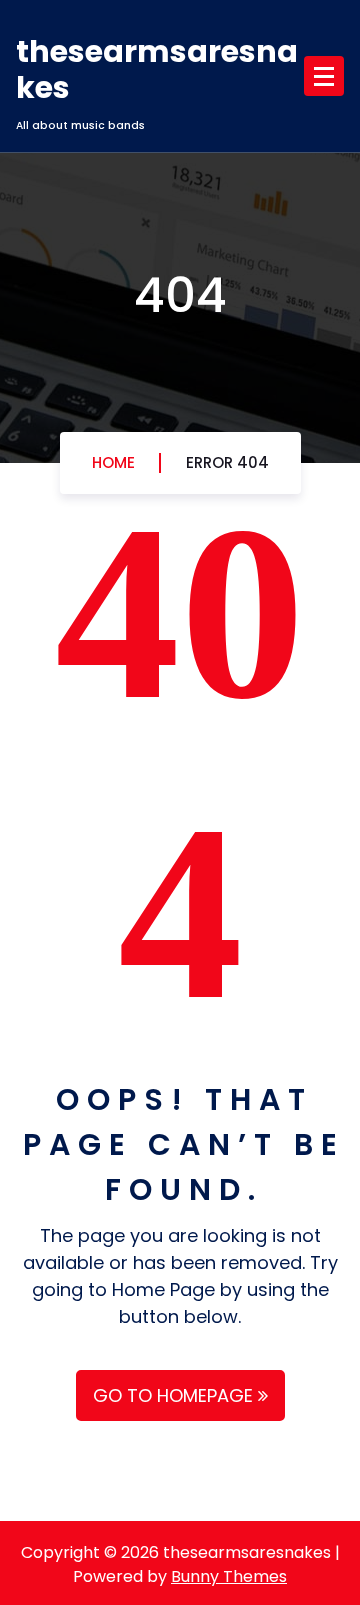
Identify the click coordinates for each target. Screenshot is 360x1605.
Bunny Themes (229, 1576)
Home (113, 462)
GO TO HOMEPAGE (175, 1395)
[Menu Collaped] (324, 76)
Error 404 (227, 462)
